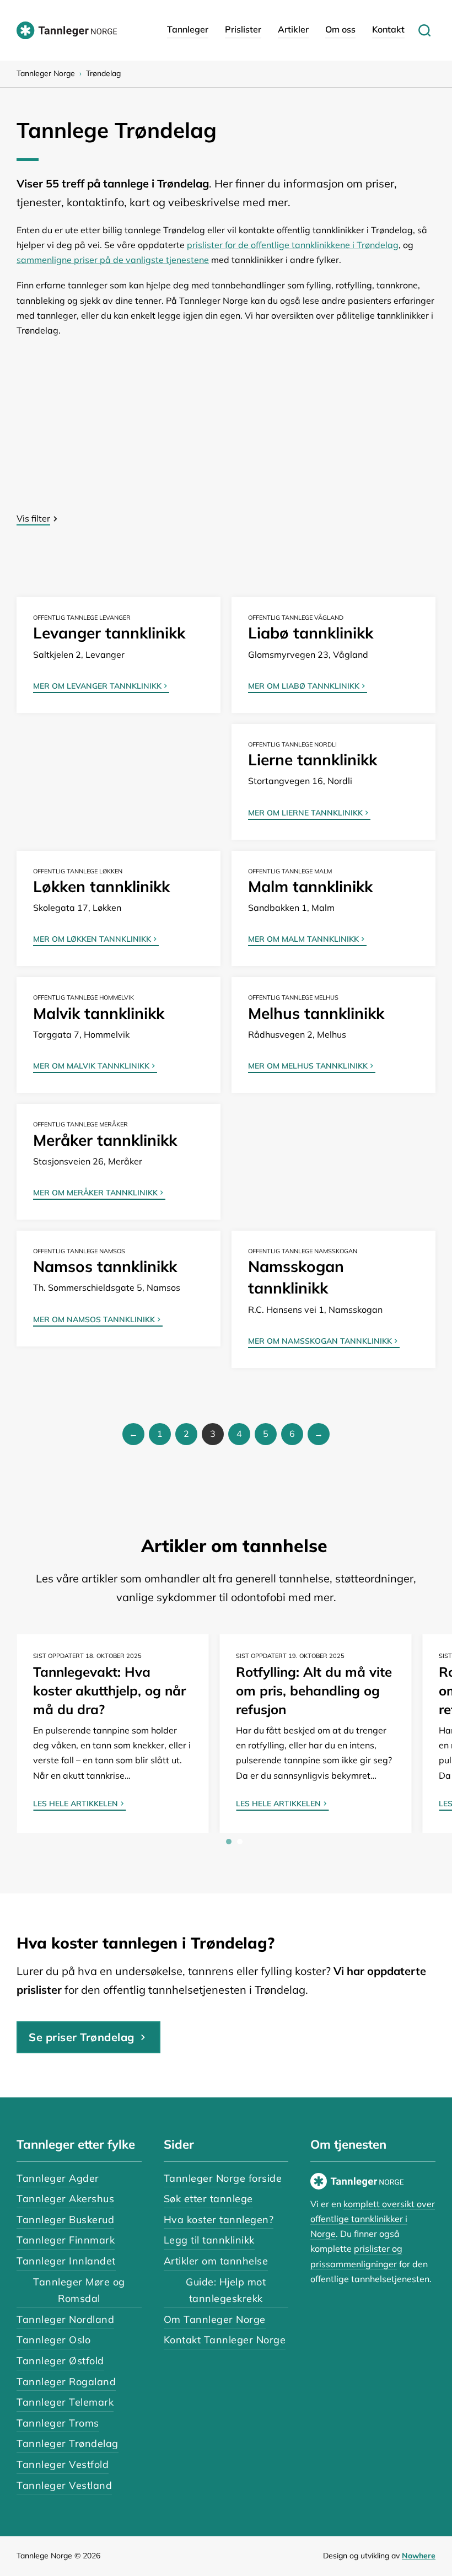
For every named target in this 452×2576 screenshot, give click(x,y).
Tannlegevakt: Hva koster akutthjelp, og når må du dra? (109, 1690)
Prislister (243, 29)
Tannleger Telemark (65, 2402)
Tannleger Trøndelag (68, 2443)
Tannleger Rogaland (66, 2382)
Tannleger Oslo (53, 2340)
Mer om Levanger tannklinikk (97, 686)
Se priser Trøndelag (82, 2037)
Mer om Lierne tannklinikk (305, 813)
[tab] (229, 1842)
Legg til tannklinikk (209, 2240)
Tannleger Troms (58, 2423)
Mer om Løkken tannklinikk (92, 940)
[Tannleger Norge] (67, 30)
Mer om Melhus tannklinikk (308, 1066)
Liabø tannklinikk (311, 633)
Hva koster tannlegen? (219, 2220)
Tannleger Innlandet (66, 2261)
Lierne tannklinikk (313, 760)
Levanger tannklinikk (109, 633)
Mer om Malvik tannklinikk (91, 1066)
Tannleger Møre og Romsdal (79, 2290)
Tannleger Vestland (64, 2485)
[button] (226, 519)
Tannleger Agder (58, 2178)
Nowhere (419, 2556)
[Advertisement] (226, 432)
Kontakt (388, 29)
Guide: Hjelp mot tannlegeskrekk (226, 2290)
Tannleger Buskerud (65, 2220)
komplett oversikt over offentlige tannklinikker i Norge (373, 2219)
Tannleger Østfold (60, 2361)
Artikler (293, 29)
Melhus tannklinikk (316, 1013)
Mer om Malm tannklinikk (303, 940)
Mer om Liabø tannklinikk (304, 686)
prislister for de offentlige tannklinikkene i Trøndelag (293, 245)
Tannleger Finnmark (66, 2240)
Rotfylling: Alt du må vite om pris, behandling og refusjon (314, 1690)
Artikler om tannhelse (216, 2261)
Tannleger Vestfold (63, 2464)
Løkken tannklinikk (101, 886)
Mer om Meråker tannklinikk (95, 1193)
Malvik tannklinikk (99, 1013)
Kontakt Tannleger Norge (225, 2340)
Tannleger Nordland (65, 2319)
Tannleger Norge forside (223, 2178)
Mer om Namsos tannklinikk (94, 1320)
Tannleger (188, 29)
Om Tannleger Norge (215, 2319)
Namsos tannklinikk (105, 1266)
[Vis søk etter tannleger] (424, 30)
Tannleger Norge (46, 73)
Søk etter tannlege (208, 2199)
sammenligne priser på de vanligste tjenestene (113, 260)
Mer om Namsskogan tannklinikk (320, 1341)
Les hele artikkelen (76, 1804)
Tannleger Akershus (65, 2199)
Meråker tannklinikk (105, 1140)
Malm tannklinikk (310, 886)
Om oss (340, 29)
